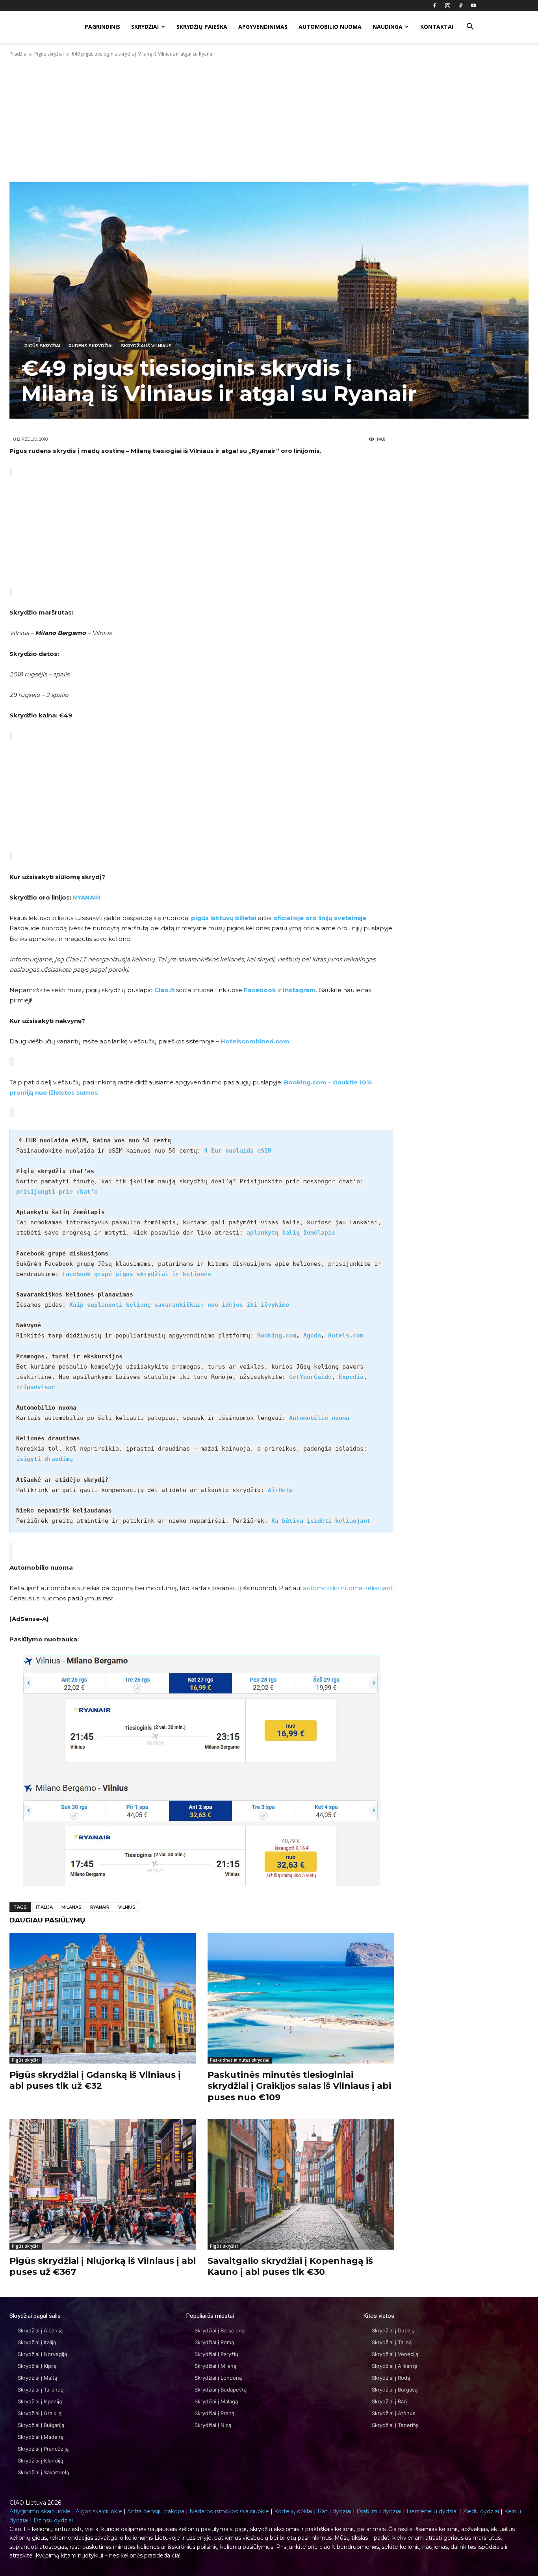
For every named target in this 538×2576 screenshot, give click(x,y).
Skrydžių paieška (202, 27)
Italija (44, 1907)
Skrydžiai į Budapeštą (221, 2390)
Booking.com (277, 1335)
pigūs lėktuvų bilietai (224, 918)
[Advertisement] (269, 120)
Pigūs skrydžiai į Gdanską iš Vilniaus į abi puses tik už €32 (95, 2081)
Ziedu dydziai (481, 2511)
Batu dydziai (334, 2511)
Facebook (260, 990)
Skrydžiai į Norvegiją (42, 2354)
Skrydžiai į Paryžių (216, 2354)
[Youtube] (473, 6)
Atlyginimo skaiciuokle (40, 2511)
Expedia (351, 1377)
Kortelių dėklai (293, 2511)
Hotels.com (346, 1335)
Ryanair (100, 1907)
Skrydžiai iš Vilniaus (146, 346)
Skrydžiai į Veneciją (395, 2354)
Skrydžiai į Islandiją (40, 2461)
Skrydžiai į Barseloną (220, 2330)
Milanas (71, 1907)
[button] (470, 27)
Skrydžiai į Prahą (214, 2413)
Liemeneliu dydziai (432, 2511)
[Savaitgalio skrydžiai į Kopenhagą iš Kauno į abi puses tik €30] (301, 2184)
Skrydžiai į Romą (214, 2342)
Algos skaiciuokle (99, 2511)
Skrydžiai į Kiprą (37, 2366)
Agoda (312, 1335)
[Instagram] (447, 6)
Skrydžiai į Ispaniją (40, 2401)
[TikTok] (460, 6)
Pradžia (18, 54)
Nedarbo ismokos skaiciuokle (229, 2511)
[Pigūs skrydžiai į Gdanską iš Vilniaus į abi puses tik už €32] (103, 1998)
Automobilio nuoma (330, 27)
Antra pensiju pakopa (156, 2511)
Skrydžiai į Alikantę (395, 2366)
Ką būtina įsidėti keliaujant (321, 1521)
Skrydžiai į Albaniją (40, 2330)
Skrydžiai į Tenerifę (395, 2425)
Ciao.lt (164, 990)
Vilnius (127, 1907)
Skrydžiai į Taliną (392, 2342)
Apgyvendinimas (263, 27)
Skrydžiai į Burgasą (395, 2390)
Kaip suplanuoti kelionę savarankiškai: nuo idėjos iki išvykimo (179, 1305)
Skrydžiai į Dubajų (393, 2330)
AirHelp (280, 1490)
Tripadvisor (36, 1387)
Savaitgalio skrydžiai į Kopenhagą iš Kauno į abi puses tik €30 (290, 2267)
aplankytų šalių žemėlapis (291, 1233)
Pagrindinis (102, 27)
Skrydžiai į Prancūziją (43, 2449)
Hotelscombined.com (255, 1041)
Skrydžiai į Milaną (215, 2366)
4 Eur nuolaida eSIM (238, 1151)
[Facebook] (434, 6)
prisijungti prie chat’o (57, 1192)
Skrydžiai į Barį (389, 2401)
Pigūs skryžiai (49, 54)
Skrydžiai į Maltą (37, 2378)
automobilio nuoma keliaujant (348, 1588)
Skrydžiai (145, 27)
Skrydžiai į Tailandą (41, 2390)
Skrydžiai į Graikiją (40, 2413)
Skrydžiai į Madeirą (41, 2437)
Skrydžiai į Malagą (216, 2401)
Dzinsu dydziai (53, 2520)
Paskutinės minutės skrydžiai (240, 2060)
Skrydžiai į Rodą (391, 2378)
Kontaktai (437, 27)
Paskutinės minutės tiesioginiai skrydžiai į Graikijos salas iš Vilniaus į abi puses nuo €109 (299, 2086)
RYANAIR (87, 897)
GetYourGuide (310, 1377)
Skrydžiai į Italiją (37, 2342)
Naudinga (388, 27)
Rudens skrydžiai (91, 346)
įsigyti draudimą (45, 1459)
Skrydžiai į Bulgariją (41, 2425)
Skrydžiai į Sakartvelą (43, 2472)
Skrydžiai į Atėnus (394, 2413)
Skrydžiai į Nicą (213, 2425)
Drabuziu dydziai (379, 2511)
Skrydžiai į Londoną (218, 2378)
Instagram (299, 990)
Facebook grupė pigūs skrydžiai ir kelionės (137, 1274)
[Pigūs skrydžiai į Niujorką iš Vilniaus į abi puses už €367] (103, 2184)
